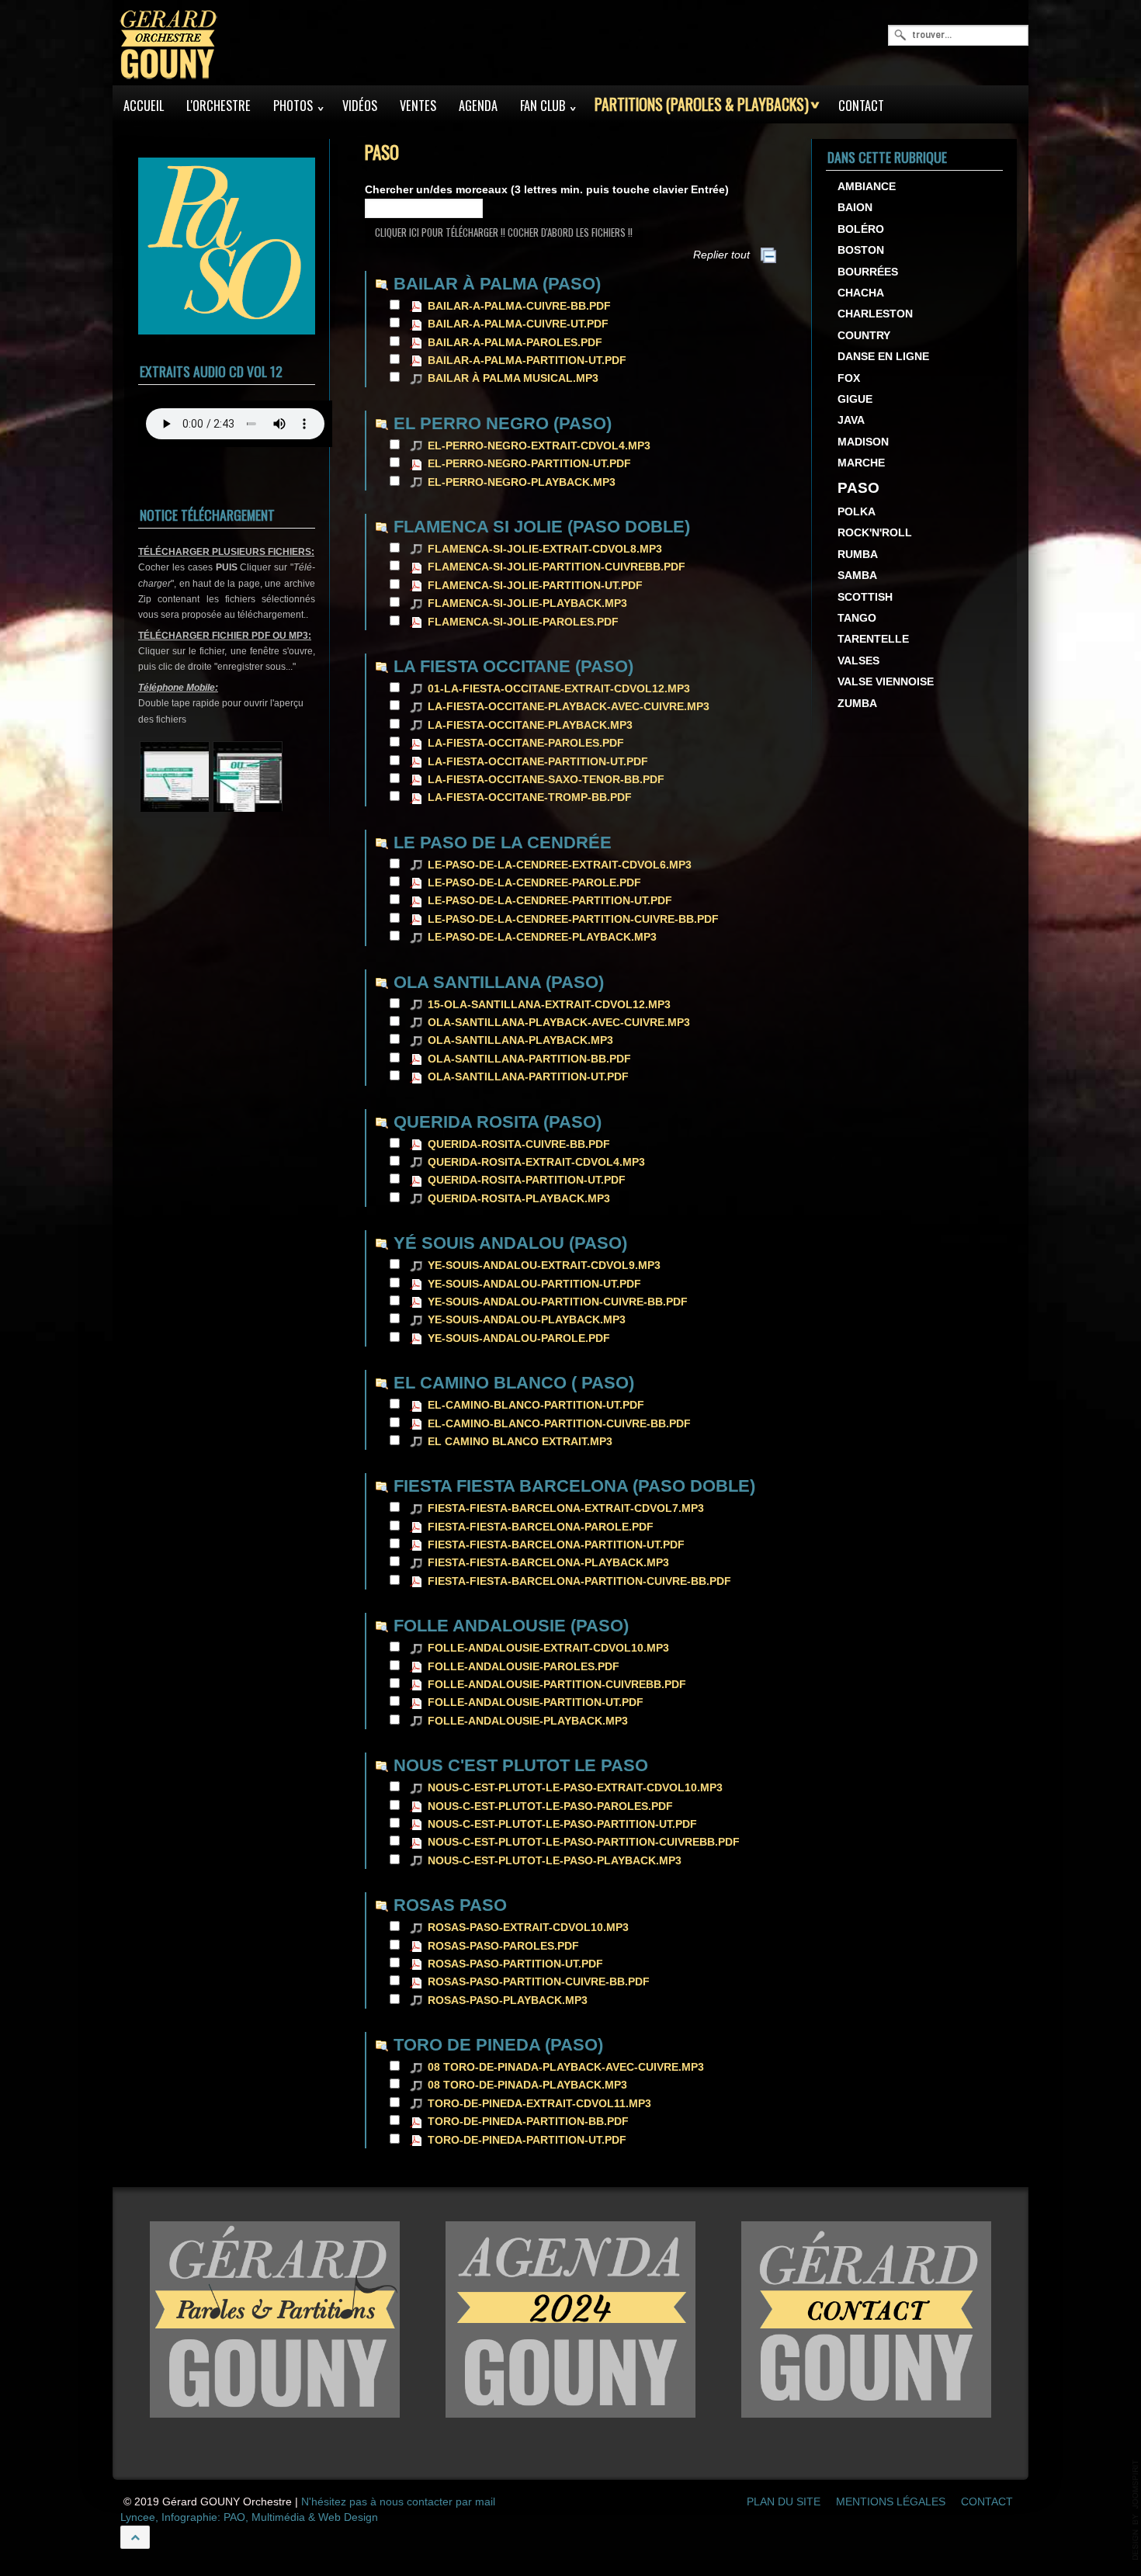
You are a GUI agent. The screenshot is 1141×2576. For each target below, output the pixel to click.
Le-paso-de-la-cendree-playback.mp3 (542, 937)
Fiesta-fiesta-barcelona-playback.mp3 (548, 1563)
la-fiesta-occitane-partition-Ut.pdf (538, 762)
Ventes (418, 106)
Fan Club (543, 106)
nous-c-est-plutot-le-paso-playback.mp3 (555, 1861)
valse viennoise (886, 682)
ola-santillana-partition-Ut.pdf (528, 1077)
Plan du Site (784, 2502)
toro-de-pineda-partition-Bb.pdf (528, 2122)
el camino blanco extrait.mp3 (520, 1442)
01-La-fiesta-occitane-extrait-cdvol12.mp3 (559, 689)
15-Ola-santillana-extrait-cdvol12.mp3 (549, 1005)
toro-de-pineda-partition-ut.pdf (527, 2140)
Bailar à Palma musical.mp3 (513, 378)
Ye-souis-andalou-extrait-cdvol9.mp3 (544, 1265)
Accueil (144, 106)
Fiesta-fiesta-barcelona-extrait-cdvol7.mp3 (566, 1508)
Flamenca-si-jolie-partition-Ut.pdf (535, 586)
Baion (855, 208)
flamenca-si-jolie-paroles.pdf (523, 622)
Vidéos (360, 106)
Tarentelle (873, 639)
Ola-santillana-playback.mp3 (520, 1040)
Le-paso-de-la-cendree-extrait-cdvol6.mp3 (560, 865)
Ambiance (867, 187)
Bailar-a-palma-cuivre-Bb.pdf (519, 306)
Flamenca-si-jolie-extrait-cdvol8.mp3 (545, 549)
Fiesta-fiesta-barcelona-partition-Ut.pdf (556, 1545)
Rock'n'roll (875, 533)
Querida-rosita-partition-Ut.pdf (527, 1180)
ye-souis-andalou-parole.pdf (519, 1338)
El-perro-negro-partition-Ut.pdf (529, 464)
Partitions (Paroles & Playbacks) (702, 104)
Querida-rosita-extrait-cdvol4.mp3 (536, 1162)
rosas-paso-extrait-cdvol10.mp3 (528, 1928)
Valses (858, 661)
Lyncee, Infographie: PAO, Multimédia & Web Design (249, 2517)
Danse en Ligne (883, 357)
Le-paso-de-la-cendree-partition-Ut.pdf (550, 901)
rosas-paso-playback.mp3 (508, 2000)
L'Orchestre (218, 106)
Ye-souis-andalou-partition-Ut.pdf (534, 1284)
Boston (861, 250)
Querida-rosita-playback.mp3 (519, 1199)
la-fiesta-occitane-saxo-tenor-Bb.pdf (546, 780)
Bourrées (868, 272)
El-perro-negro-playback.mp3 (522, 482)
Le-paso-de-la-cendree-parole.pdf (534, 883)
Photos (293, 106)
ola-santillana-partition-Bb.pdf (529, 1059)
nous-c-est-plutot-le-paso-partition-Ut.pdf (562, 1824)
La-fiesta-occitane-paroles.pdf (526, 743)
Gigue (855, 399)
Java (851, 420)
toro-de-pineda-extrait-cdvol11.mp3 (539, 2104)
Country (864, 336)
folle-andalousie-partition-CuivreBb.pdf (557, 1685)
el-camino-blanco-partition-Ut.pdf (536, 1405)
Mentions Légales (891, 2502)
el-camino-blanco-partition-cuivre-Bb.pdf (559, 1424)
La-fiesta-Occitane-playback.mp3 (530, 725)
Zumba (857, 704)
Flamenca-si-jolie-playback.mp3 (527, 603)
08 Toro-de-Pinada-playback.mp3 (527, 2085)
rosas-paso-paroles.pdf (503, 1946)
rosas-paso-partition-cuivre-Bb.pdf (539, 1982)
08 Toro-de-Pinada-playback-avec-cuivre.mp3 (566, 2067)
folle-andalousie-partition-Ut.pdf (536, 1702)
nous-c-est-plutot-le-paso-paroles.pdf (550, 1806)
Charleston (875, 314)
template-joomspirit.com (1136, 2510)
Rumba (858, 555)
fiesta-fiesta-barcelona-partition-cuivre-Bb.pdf (579, 1581)
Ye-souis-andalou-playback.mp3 (527, 1320)
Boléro (861, 229)
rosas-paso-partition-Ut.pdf (515, 1964)
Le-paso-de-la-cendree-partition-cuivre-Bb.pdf (573, 919)
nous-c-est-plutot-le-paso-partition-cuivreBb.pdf (584, 1842)
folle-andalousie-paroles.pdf (524, 1667)
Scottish (865, 597)
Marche (861, 463)
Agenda (478, 106)
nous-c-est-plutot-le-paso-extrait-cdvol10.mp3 (575, 1788)
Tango (857, 618)
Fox (849, 378)
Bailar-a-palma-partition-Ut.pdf (527, 361)
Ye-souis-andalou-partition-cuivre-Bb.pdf (558, 1302)
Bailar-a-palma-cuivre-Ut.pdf (518, 324)
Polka (857, 512)
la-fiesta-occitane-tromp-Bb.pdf (530, 797)
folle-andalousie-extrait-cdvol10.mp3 (548, 1648)
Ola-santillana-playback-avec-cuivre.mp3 (559, 1023)
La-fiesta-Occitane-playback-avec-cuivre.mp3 (569, 707)
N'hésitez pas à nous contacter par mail (398, 2502)
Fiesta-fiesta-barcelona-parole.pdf (541, 1527)
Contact (861, 106)
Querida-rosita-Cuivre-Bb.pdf (519, 1144)
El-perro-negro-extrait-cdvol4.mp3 (539, 446)
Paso (858, 488)
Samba (857, 576)
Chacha (861, 293)
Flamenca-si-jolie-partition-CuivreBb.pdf (557, 567)
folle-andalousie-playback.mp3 (528, 1721)
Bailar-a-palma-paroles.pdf (515, 343)
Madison (863, 442)
